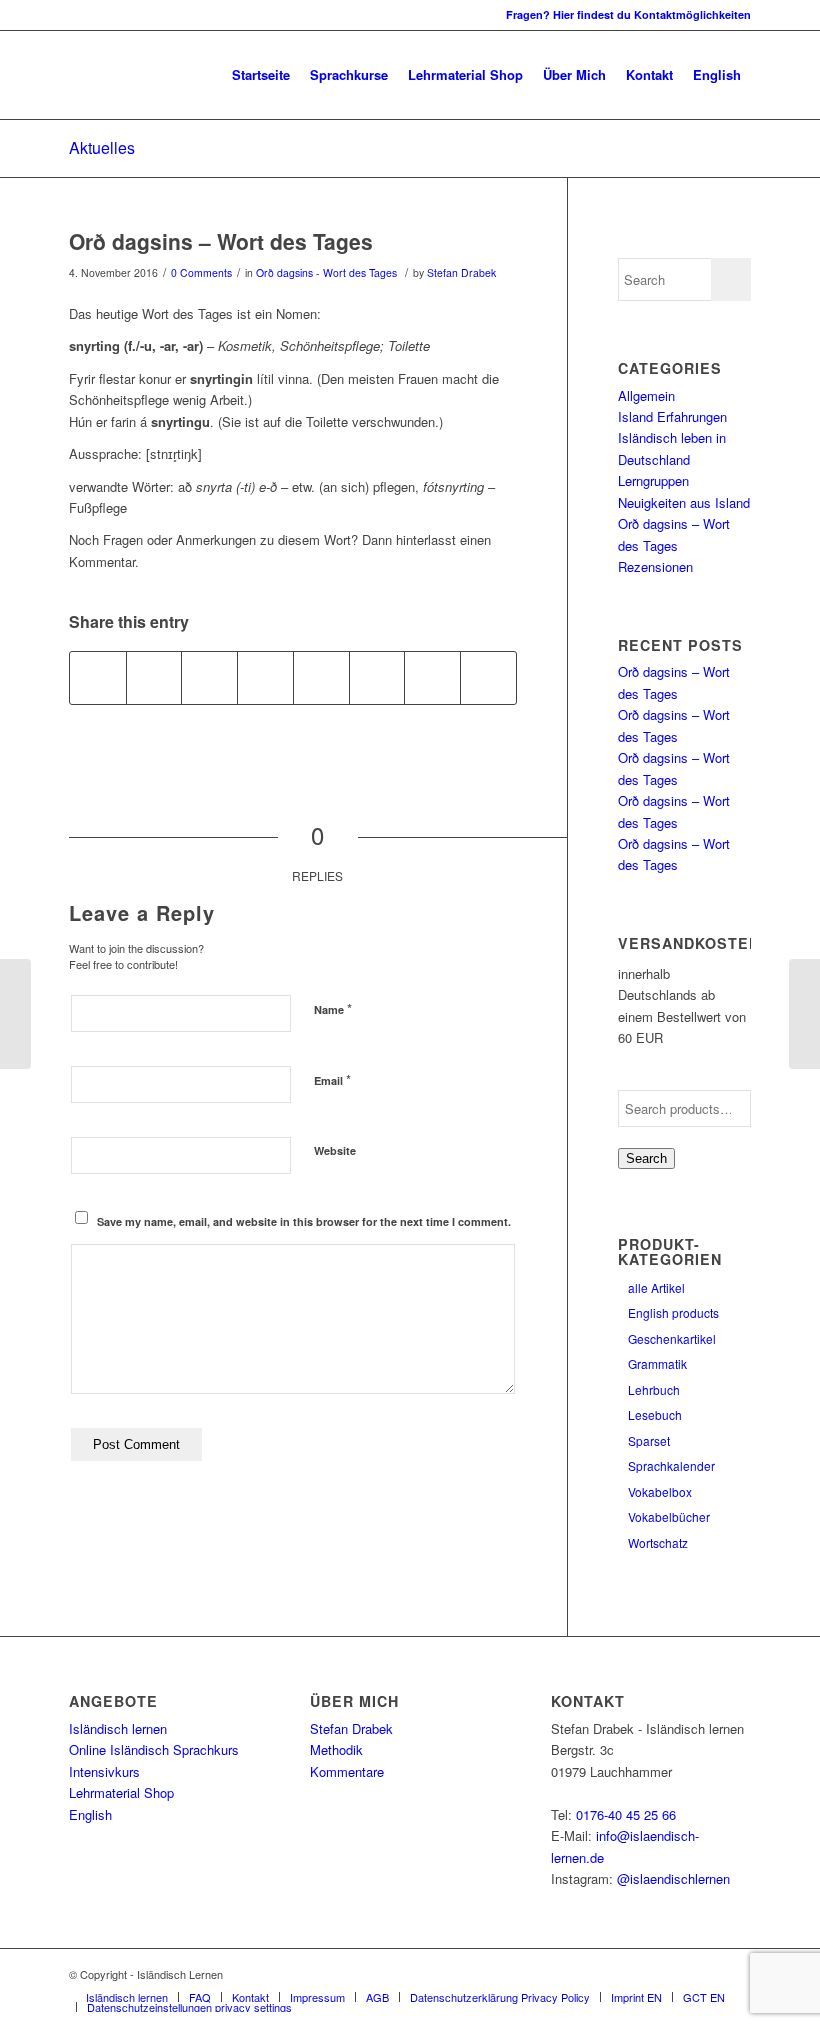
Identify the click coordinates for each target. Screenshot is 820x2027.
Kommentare (347, 1771)
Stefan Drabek (461, 272)
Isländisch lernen (118, 1728)
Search (646, 1158)
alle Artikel (656, 1287)
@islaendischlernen (673, 1878)
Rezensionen (655, 566)
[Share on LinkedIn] (265, 678)
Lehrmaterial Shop (121, 1792)
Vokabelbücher (669, 1516)
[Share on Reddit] (432, 678)
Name (333, 1008)
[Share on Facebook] (98, 678)
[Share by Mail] (488, 678)
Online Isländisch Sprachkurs (154, 1749)
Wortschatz (658, 1542)
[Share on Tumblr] (321, 678)
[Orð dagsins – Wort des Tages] (15, 1014)
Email (332, 1079)
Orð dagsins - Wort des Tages (326, 272)
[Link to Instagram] (75, 15)
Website (335, 1150)
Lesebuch (655, 1414)
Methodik (336, 1749)
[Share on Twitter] (154, 678)
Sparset (649, 1440)
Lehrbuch (654, 1389)
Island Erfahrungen (672, 416)
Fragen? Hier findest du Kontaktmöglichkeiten (628, 14)
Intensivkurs (104, 1771)
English (90, 1814)
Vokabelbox (660, 1491)
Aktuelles (102, 147)
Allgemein (646, 395)
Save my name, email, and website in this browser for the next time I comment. (304, 1221)
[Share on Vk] (377, 678)
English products (673, 1312)
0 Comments (201, 272)
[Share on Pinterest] (209, 678)
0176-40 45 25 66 (626, 1814)
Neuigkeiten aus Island (684, 502)
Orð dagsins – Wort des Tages (221, 241)
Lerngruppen (653, 480)
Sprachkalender (671, 1465)
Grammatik (657, 1363)
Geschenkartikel (672, 1338)
